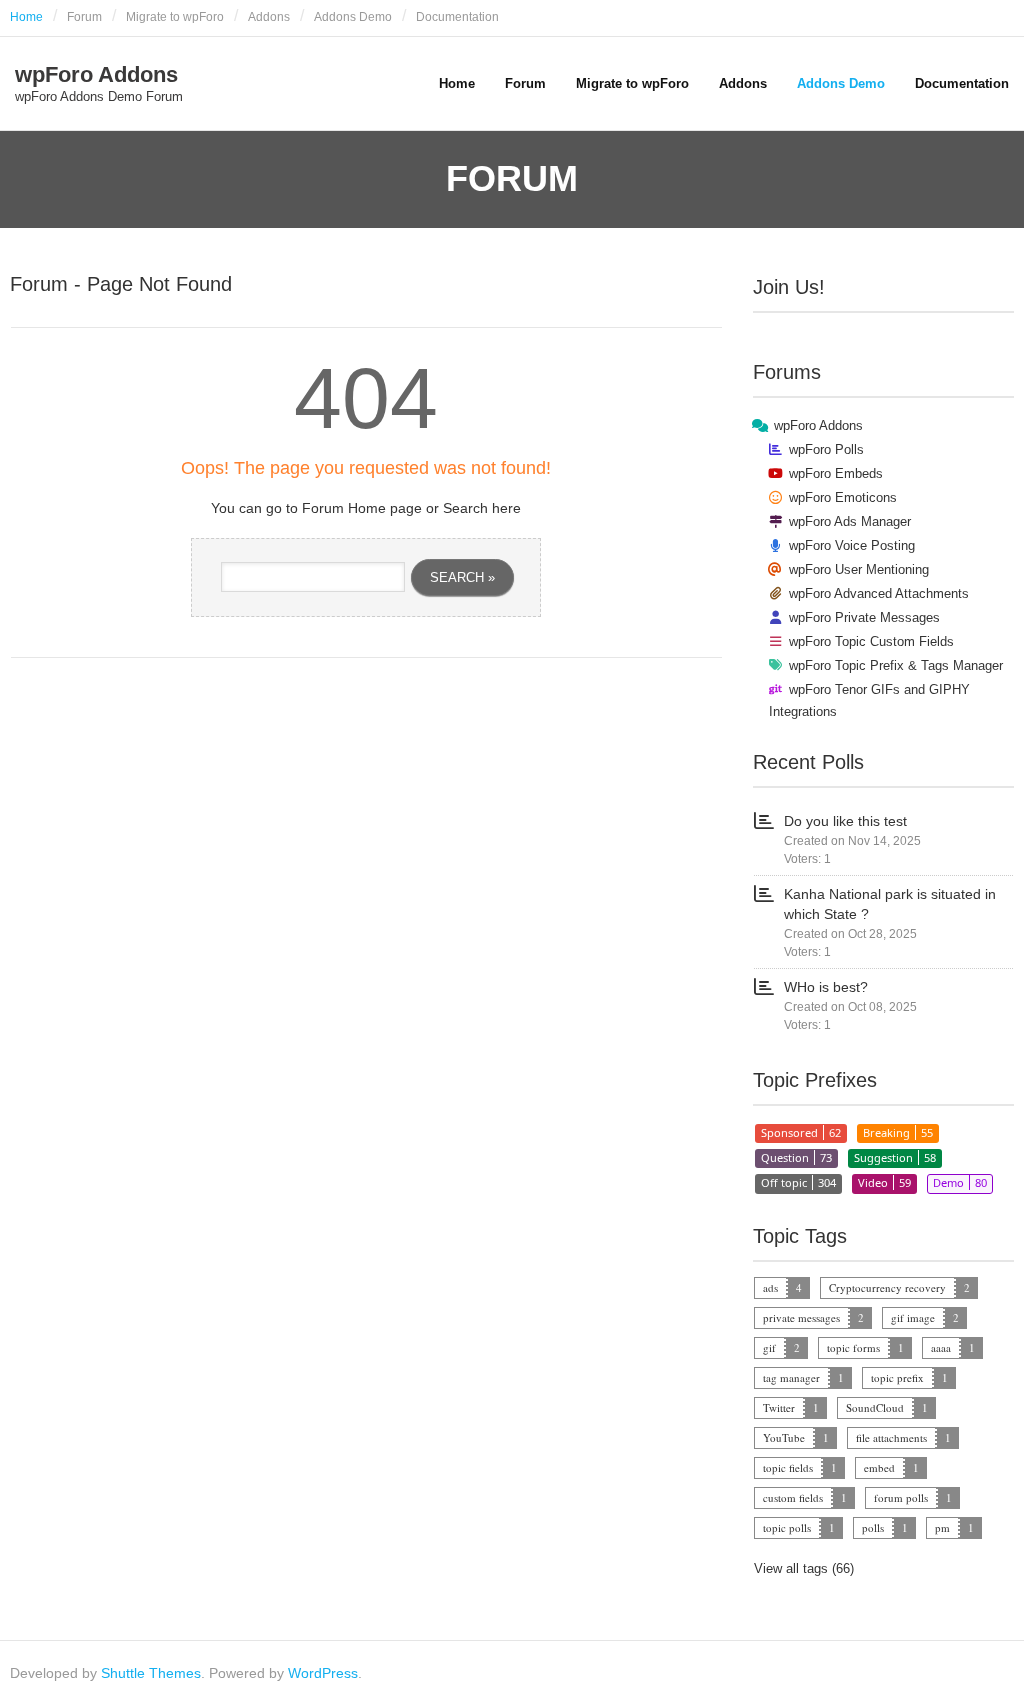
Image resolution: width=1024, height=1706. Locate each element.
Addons (269, 17)
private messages (801, 1317)
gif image (913, 1317)
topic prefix (897, 1377)
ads (770, 1287)
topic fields (788, 1467)
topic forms (853, 1347)
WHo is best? (826, 987)
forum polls (901, 1497)
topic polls (787, 1527)
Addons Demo (353, 17)
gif (769, 1347)
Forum (84, 17)
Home (26, 17)
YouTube (784, 1437)
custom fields (793, 1497)
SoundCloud (875, 1407)
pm (942, 1527)
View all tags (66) (804, 1568)
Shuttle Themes (151, 1673)
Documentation (457, 17)
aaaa (941, 1347)
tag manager (791, 1377)
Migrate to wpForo (175, 17)
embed (879, 1467)
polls (873, 1527)
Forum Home (344, 508)
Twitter (779, 1407)
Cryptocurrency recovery (887, 1287)
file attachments (891, 1437)
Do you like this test (845, 821)
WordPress (323, 1673)
